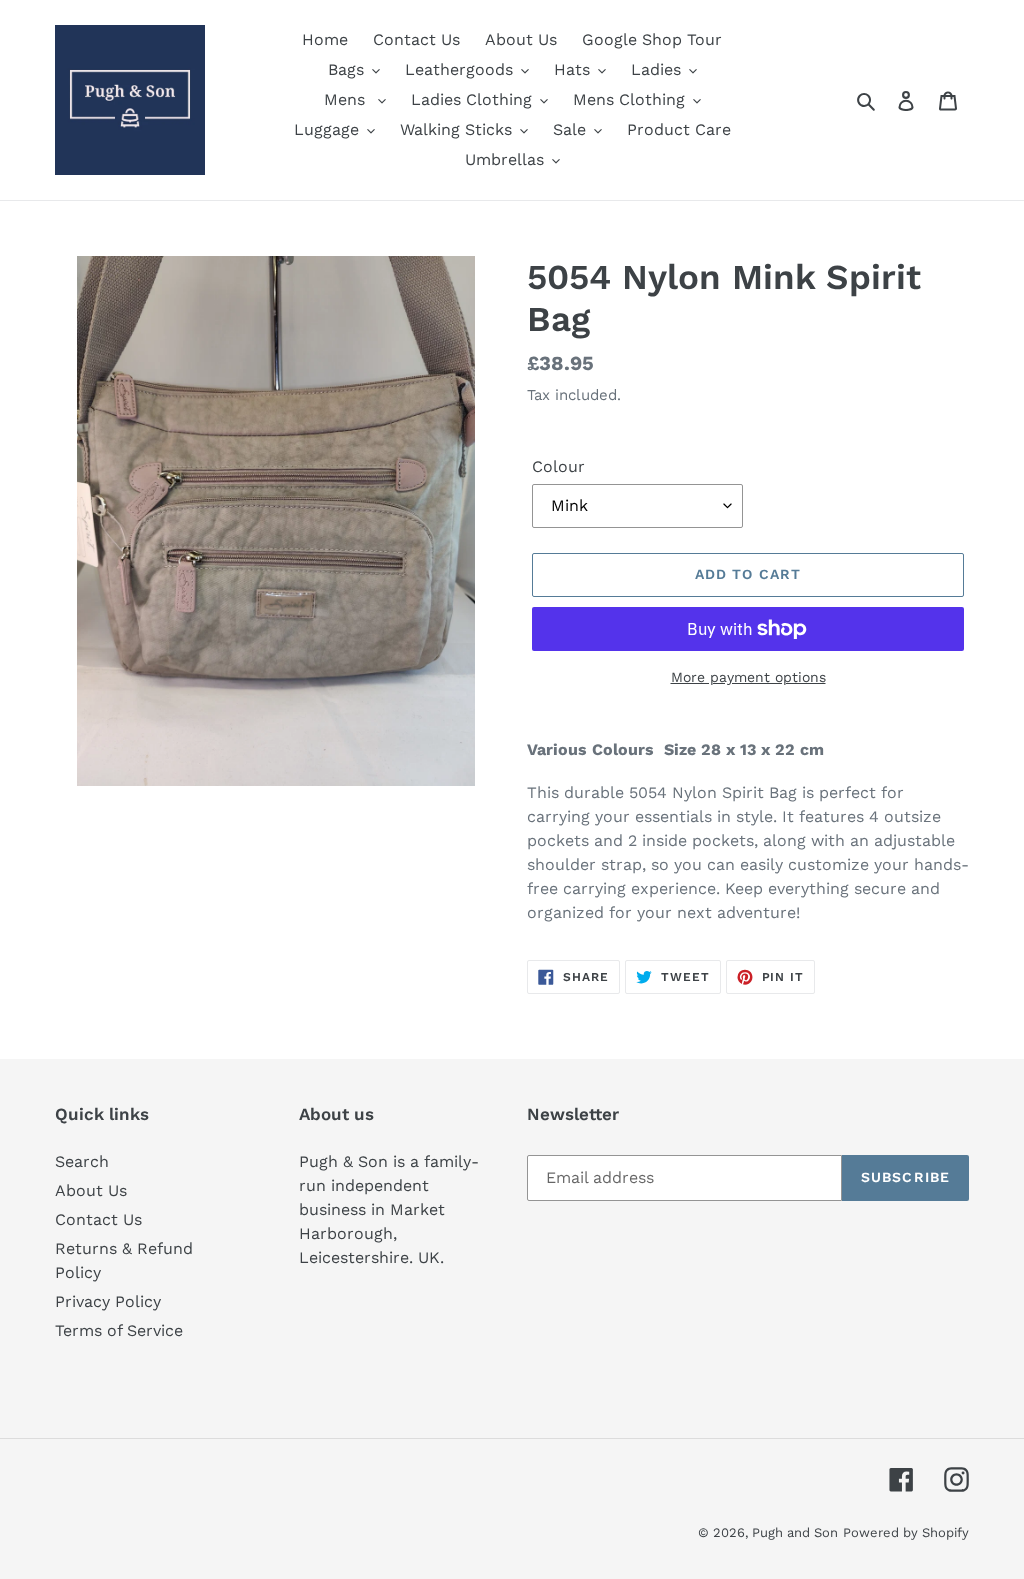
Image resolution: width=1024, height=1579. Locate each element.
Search (82, 1161)
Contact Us (98, 1219)
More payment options (748, 677)
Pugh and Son (795, 1532)
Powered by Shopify (906, 1532)
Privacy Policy (108, 1301)
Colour (558, 466)
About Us (91, 1190)
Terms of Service (119, 1330)
